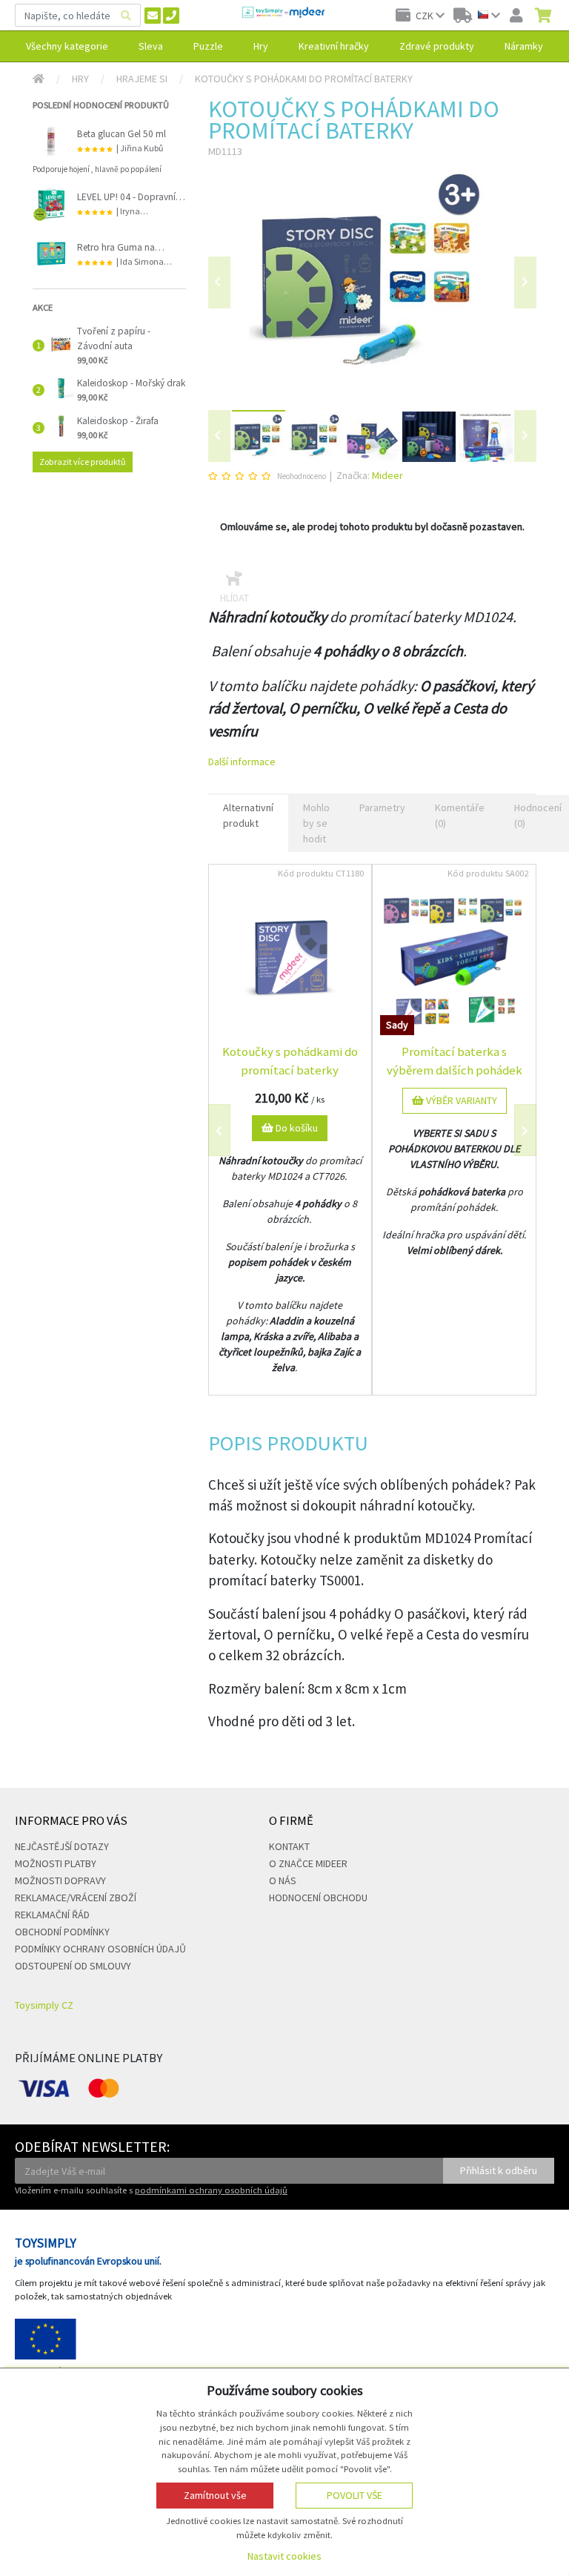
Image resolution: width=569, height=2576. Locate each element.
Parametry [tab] (382, 808)
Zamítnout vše (215, 2495)
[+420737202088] (171, 16)
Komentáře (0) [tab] (460, 815)
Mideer (387, 475)
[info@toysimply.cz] (153, 16)
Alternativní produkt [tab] (248, 815)
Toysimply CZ (44, 2005)
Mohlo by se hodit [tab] (316, 823)
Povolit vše (355, 2495)
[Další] (525, 436)
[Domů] (39, 79)
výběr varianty (460, 1100)
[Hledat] (126, 15)
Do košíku (296, 1128)
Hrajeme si (142, 79)
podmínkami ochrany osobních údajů (211, 2190)
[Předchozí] (219, 283)
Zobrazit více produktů (83, 462)
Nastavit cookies (284, 2556)
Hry (80, 79)
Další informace (242, 762)
